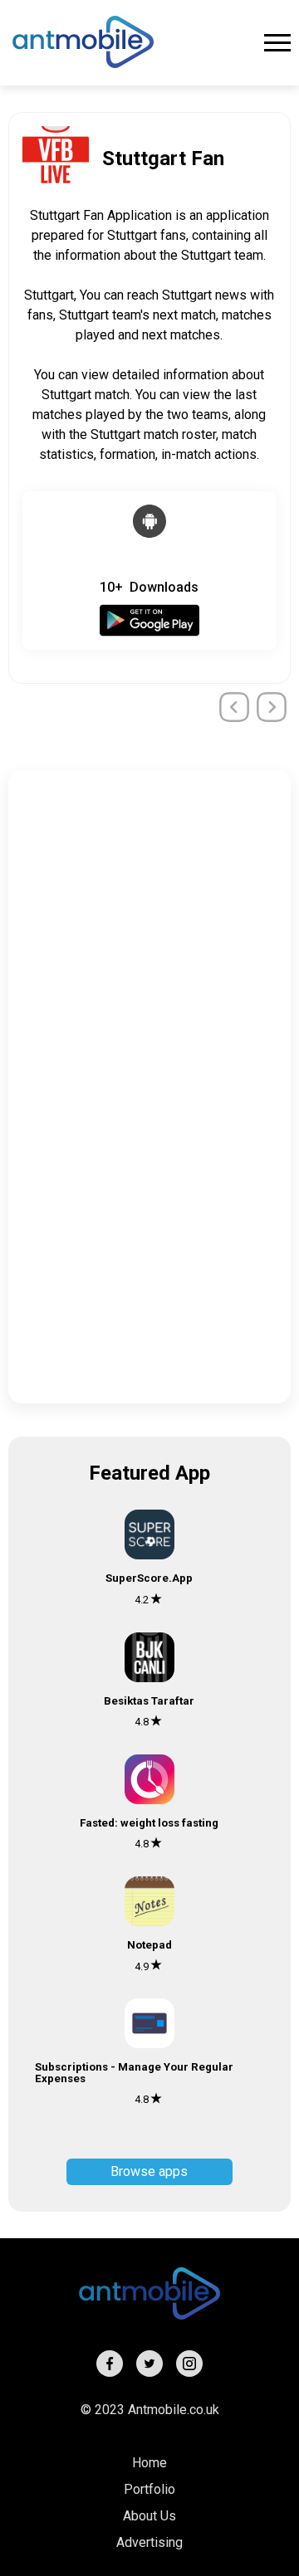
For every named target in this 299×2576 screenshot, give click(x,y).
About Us (149, 2516)
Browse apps (149, 2171)
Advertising (149, 2542)
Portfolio (149, 2489)
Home (149, 2463)
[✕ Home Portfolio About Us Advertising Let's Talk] (277, 43)
